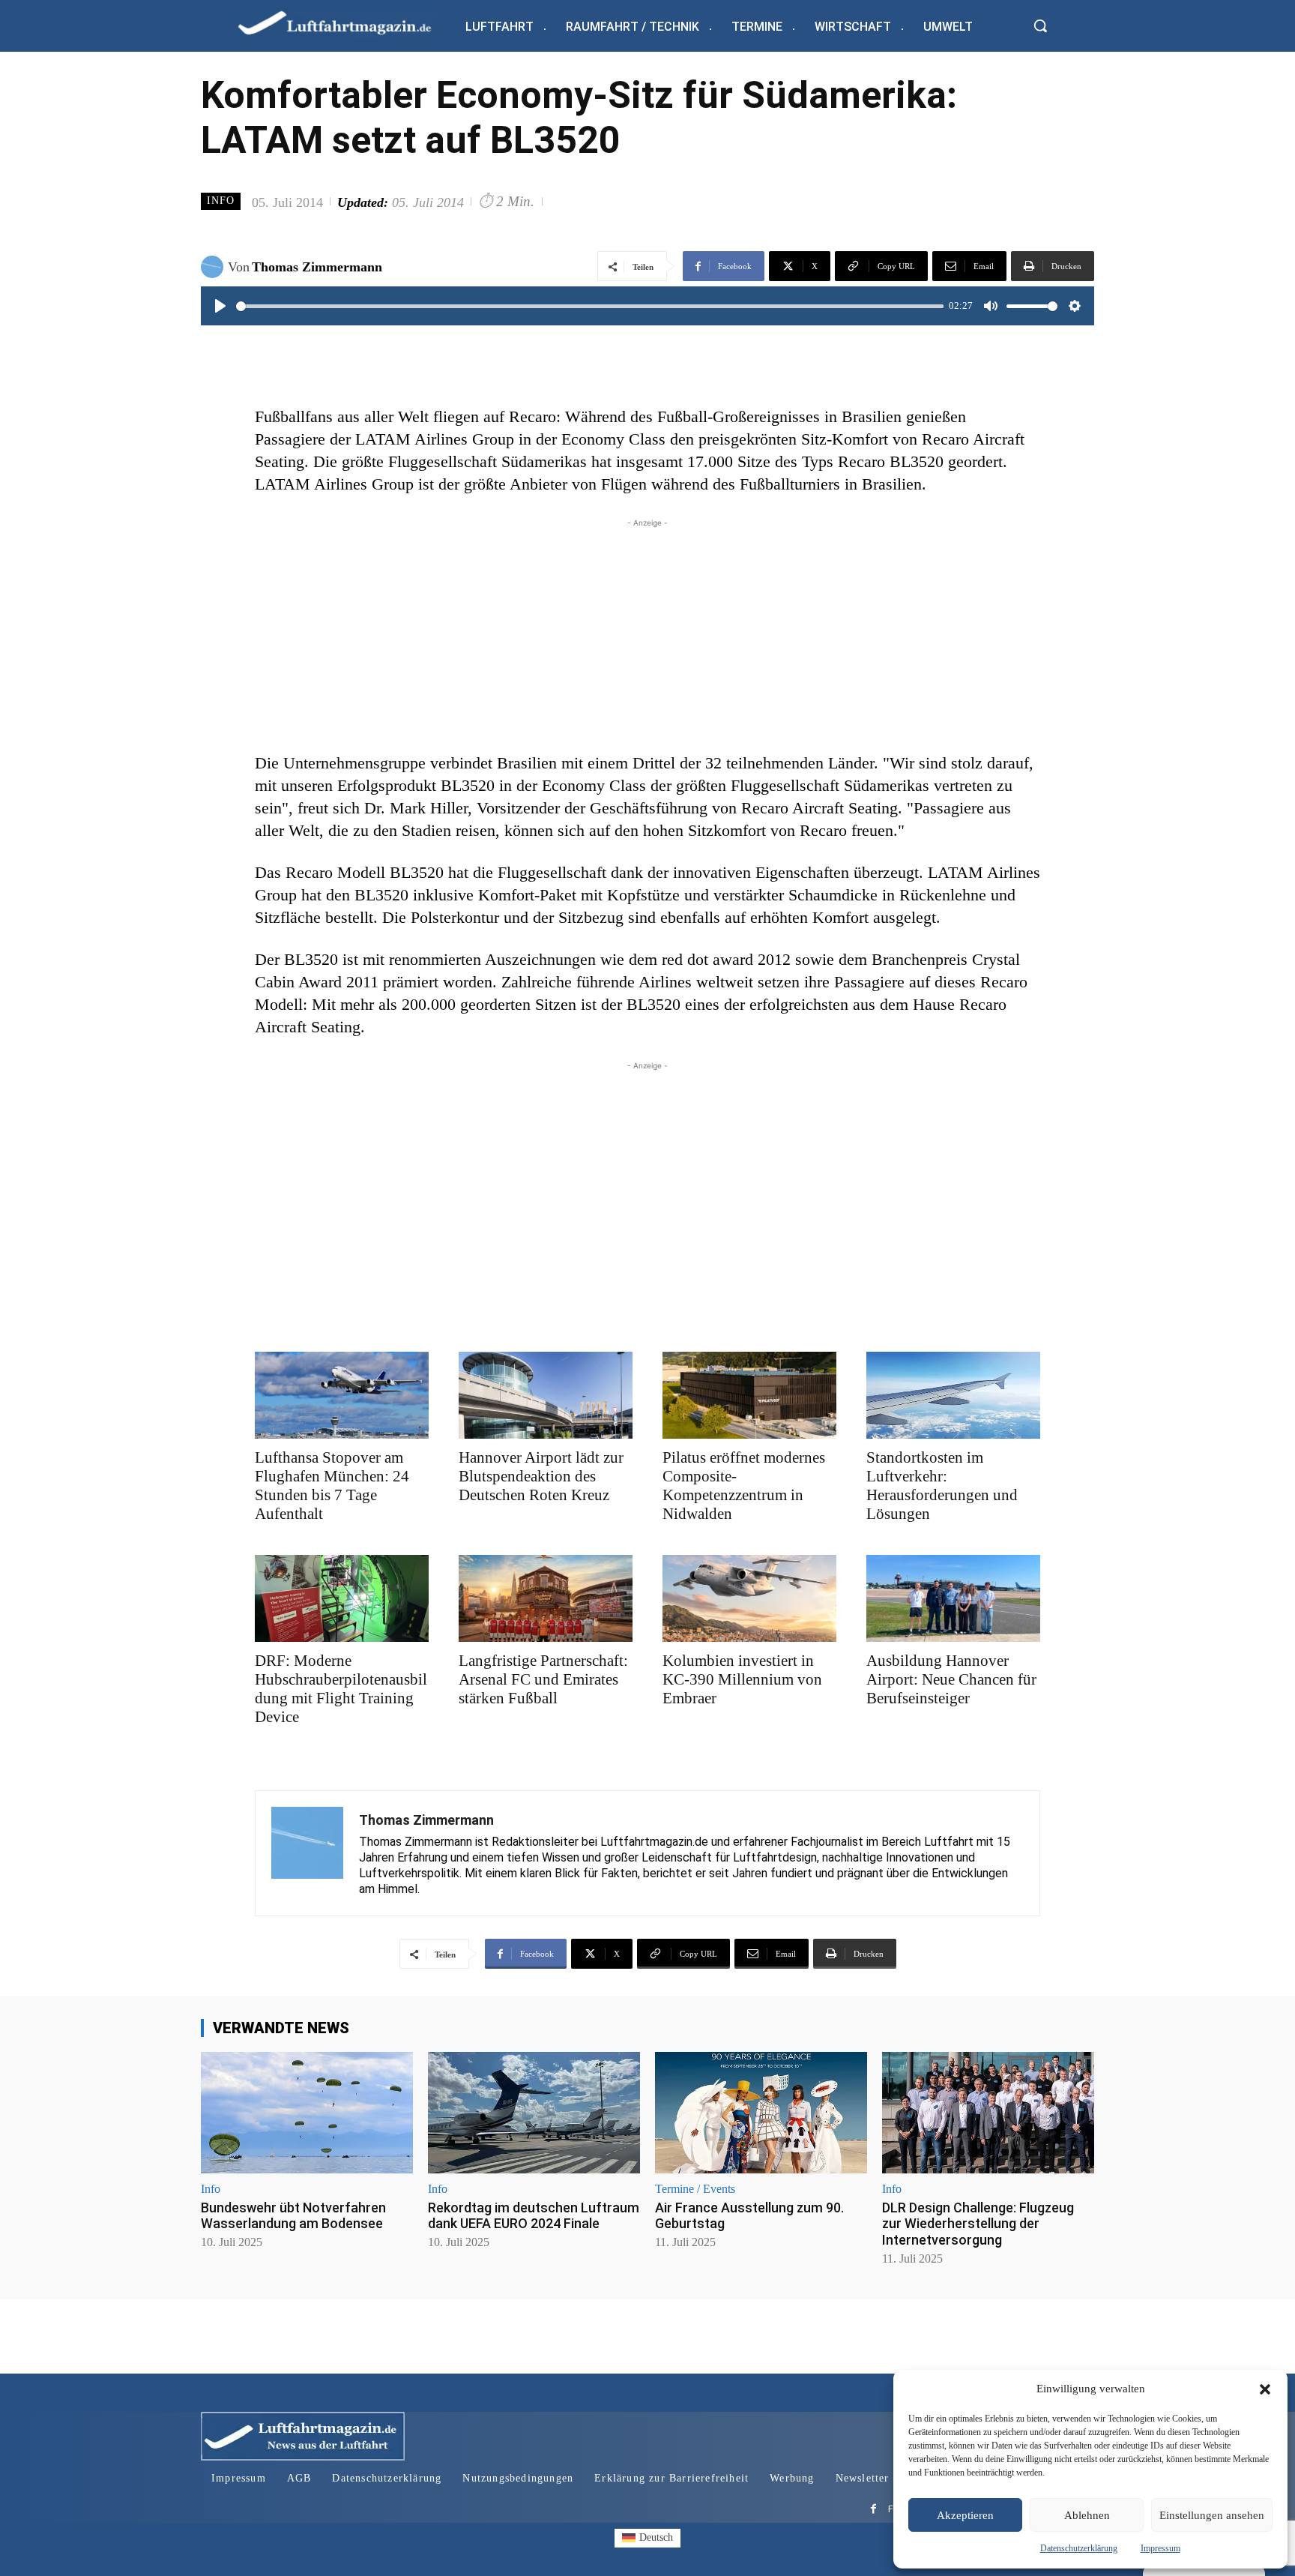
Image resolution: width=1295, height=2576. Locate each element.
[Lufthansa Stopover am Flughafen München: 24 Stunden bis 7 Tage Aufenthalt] (342, 1395)
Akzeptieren (965, 2515)
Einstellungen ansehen (1212, 2515)
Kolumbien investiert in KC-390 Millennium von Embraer (742, 1679)
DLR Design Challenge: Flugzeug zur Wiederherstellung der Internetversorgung (978, 2224)
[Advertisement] (647, 636)
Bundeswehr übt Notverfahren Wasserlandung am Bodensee (293, 2216)
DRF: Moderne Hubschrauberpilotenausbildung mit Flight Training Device (341, 1689)
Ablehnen (1087, 2515)
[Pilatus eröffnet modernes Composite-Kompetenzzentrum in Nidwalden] (749, 1395)
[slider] (590, 306)
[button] (1265, 2389)
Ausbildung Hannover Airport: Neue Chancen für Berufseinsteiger (951, 1679)
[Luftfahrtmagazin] (347, 22)
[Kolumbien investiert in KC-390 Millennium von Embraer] (749, 1598)
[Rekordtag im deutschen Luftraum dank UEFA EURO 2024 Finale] (534, 2112)
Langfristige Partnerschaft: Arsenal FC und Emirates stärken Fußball (543, 1679)
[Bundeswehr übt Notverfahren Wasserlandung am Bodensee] (307, 2112)
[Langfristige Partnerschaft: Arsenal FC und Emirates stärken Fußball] (546, 1598)
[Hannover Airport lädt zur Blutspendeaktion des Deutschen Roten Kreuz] (546, 1395)
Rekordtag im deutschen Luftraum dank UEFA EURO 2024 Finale (534, 2216)
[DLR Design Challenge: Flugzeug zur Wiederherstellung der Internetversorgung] (988, 2112)
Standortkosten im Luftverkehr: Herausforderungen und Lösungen (942, 1486)
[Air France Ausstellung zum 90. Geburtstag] (761, 2112)
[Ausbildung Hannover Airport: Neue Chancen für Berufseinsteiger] (953, 1598)
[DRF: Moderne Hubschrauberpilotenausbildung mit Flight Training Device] (342, 1598)
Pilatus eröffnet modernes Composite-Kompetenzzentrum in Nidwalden (744, 1486)
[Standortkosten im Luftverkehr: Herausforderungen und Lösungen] (953, 1395)
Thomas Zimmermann (317, 267)
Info (221, 201)
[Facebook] (873, 2510)
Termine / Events (695, 2189)
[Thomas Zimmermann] (214, 267)
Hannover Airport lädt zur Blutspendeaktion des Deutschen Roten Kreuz (541, 1476)
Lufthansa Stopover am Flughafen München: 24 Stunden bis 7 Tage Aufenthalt (332, 1486)
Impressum (1160, 2548)
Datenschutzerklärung (1079, 2548)
